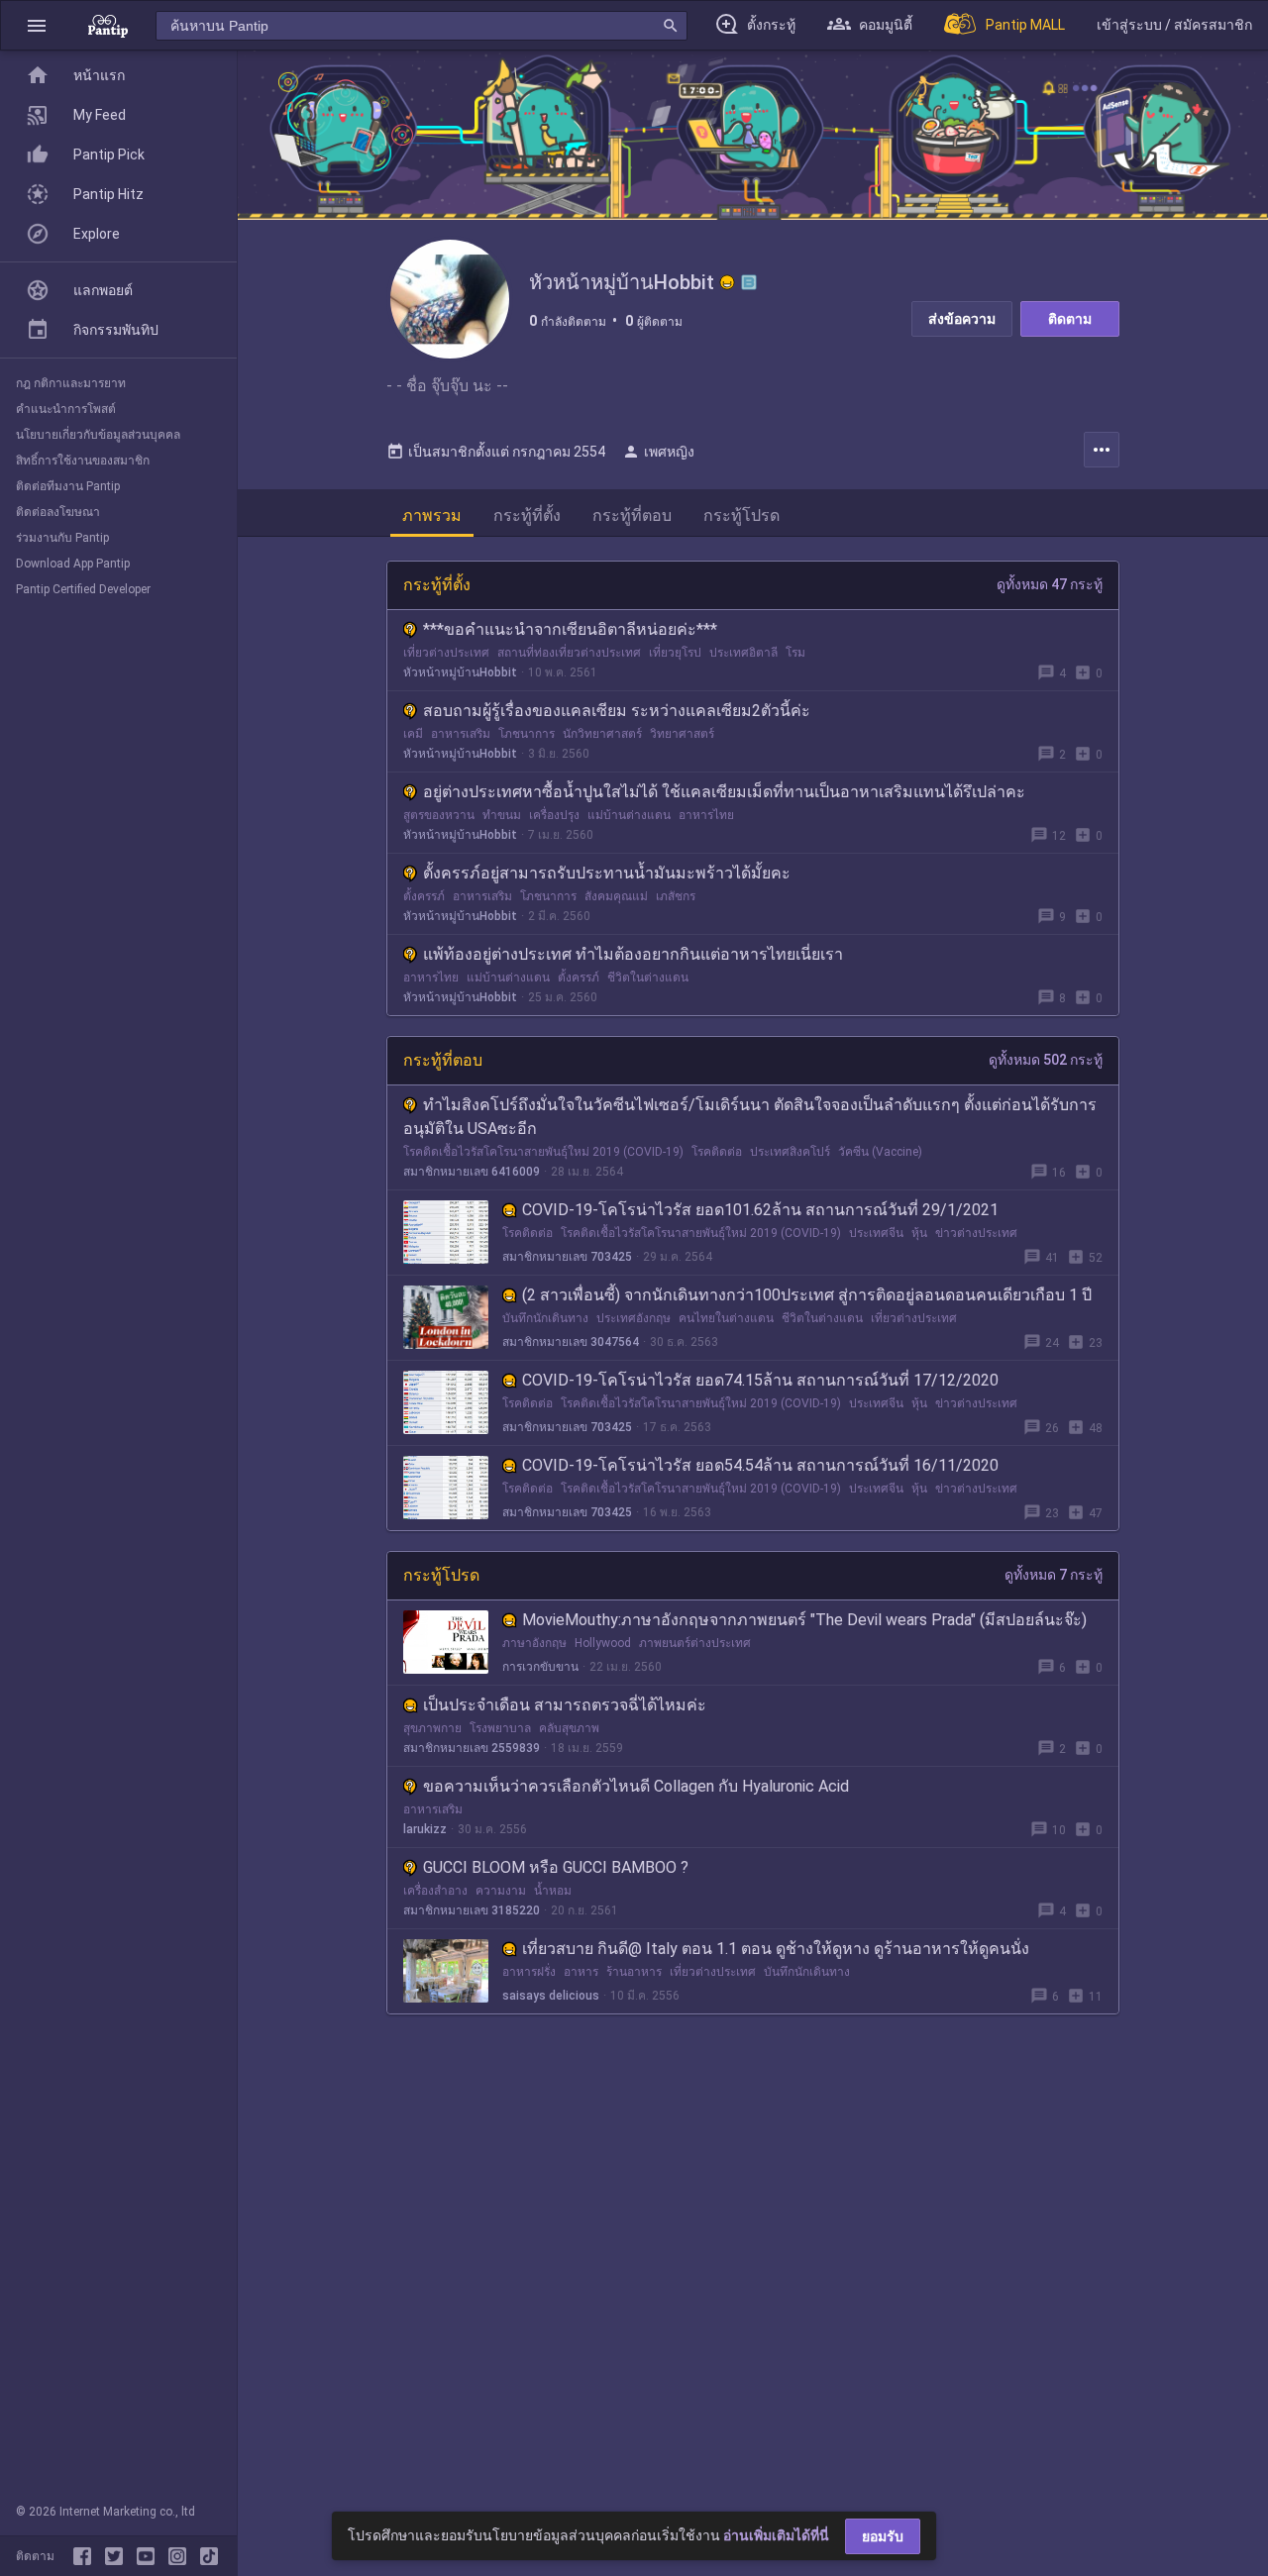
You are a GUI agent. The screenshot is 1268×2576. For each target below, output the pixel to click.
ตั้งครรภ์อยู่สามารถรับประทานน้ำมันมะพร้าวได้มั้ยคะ (607, 873)
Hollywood (603, 1643)
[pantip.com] (108, 25)
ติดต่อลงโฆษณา (58, 512)
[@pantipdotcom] (181, 2556)
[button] (37, 25)
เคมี (413, 734)
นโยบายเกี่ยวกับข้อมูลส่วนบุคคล (98, 435)
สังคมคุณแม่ (616, 896)
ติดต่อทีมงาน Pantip (68, 486)
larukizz (425, 1829)
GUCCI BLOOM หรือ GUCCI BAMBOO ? (556, 1867)
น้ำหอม (553, 1891)
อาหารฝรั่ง (529, 1972)
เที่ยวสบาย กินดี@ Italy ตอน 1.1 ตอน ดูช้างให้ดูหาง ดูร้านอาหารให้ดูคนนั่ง (776, 1949)
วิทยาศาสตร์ (682, 734)
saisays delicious (551, 1996)
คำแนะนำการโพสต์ (66, 409)
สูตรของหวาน (439, 815)
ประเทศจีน (876, 1233)
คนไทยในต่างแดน (726, 1318)
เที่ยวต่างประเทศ (446, 653)
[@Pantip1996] (118, 2556)
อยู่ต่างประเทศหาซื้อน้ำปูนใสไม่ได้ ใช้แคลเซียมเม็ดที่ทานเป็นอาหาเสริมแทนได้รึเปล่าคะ (724, 792)
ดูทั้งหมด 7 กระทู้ (1054, 1575)
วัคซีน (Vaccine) (880, 1152)
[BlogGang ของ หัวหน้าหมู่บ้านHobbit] (749, 282)
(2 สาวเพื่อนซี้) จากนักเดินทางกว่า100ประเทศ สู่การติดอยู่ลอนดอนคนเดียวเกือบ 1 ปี (807, 1295)
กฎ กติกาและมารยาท (71, 383)
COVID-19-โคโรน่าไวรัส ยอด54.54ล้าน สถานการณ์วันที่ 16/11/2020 (760, 1465)
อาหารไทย (706, 815)
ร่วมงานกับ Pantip (62, 538)
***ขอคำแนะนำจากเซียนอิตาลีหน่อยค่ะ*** (570, 629)
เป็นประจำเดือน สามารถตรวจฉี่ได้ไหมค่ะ (565, 1705)
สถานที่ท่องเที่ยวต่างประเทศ (569, 653)
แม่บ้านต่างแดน (629, 815)
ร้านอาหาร (634, 1972)
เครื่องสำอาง (435, 1891)
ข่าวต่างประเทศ (976, 1233)
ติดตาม (1070, 319)
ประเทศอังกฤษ (634, 1318)
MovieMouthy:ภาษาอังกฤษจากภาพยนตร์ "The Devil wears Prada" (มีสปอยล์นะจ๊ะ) (804, 1620)
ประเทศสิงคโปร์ (790, 1152)
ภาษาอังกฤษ (534, 1643)
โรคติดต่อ (717, 1152)
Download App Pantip (73, 564)
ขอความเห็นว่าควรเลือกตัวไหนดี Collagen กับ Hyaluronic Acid (636, 1786)
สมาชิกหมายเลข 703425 (567, 1257)
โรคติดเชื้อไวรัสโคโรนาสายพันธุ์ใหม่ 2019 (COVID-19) (543, 1152)
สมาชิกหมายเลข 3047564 (571, 1342)
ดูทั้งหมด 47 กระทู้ (1050, 584)
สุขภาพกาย (432, 1728)
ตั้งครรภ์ (424, 896)
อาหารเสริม (461, 734)
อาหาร (581, 1972)
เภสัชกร (676, 896)
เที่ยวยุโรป (675, 653)
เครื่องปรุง (554, 815)
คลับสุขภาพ (569, 1728)
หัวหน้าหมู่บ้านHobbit (460, 672)
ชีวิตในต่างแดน (648, 978)
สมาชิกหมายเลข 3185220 (472, 1910)
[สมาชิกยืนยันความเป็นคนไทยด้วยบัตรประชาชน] (727, 282)
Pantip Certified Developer (83, 589)
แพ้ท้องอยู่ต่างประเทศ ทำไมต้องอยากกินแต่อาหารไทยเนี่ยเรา (633, 954)
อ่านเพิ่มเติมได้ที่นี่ (776, 2535)
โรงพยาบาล (500, 1728)
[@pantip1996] (209, 2556)
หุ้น (919, 1233)
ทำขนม (502, 815)
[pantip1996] (150, 2556)
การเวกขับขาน (540, 1667)
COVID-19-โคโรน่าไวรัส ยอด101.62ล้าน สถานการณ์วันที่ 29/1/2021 (760, 1210)
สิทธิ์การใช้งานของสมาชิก (83, 461)
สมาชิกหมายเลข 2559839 (472, 1748)
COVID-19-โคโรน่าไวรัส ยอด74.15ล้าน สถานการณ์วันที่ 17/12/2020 (760, 1380)
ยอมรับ (883, 2536)
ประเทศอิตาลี (743, 653)
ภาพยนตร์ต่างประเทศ (695, 1643)
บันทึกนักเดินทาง (545, 1318)
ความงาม (501, 1891)
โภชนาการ (527, 734)
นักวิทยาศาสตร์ (602, 734)
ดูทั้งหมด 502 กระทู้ (1046, 1060)
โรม (795, 653)
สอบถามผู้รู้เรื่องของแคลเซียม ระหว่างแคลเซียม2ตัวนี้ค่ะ (617, 711)
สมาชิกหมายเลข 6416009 (472, 1172)
